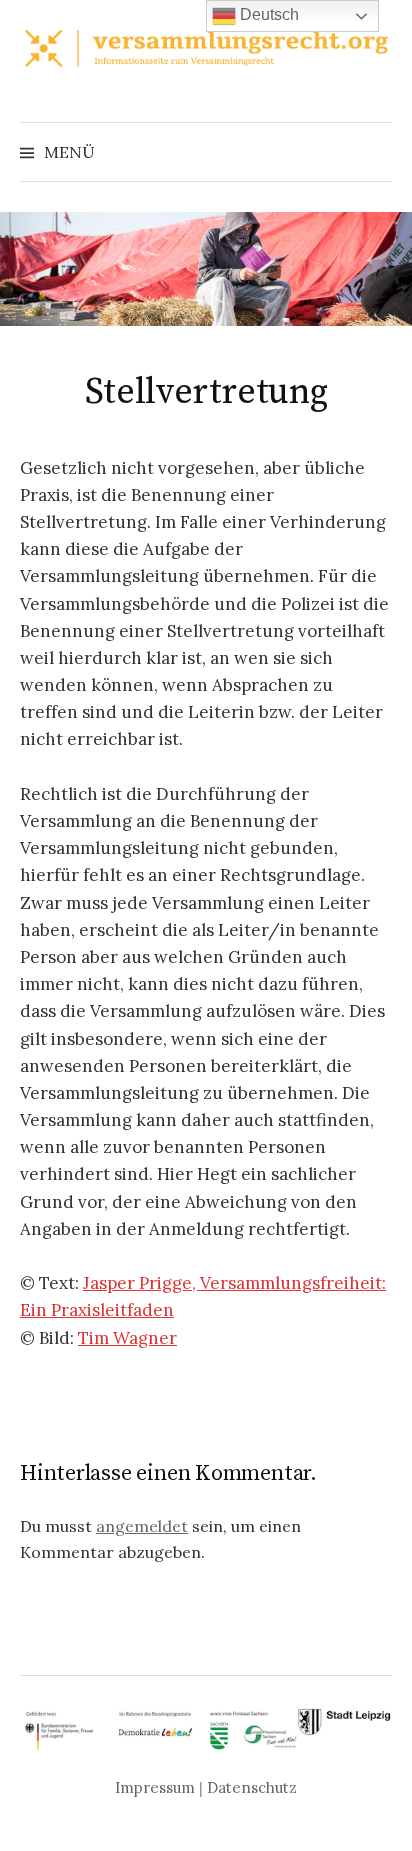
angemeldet (142, 1526)
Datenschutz (252, 1787)
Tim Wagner (127, 1338)
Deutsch (267, 14)
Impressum (155, 1787)
